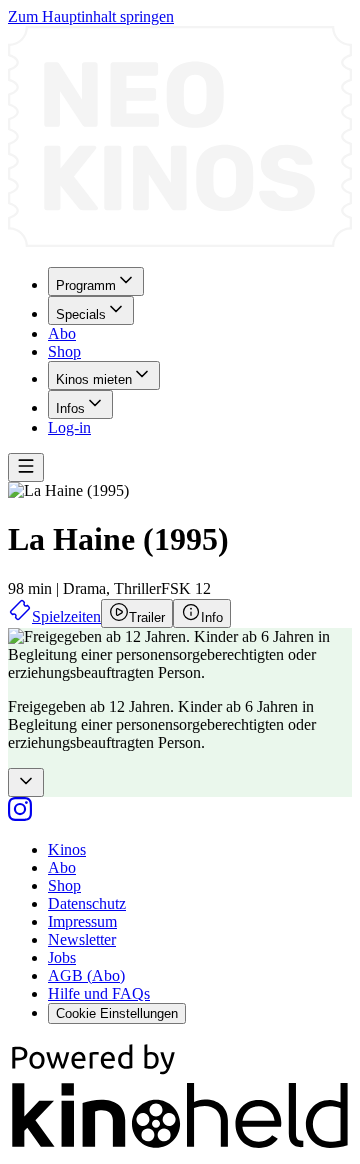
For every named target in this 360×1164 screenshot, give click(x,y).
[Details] (26, 782)
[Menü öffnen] (26, 467)
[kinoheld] (180, 1146)
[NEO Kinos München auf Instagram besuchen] (20, 815)
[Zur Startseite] (180, 138)
